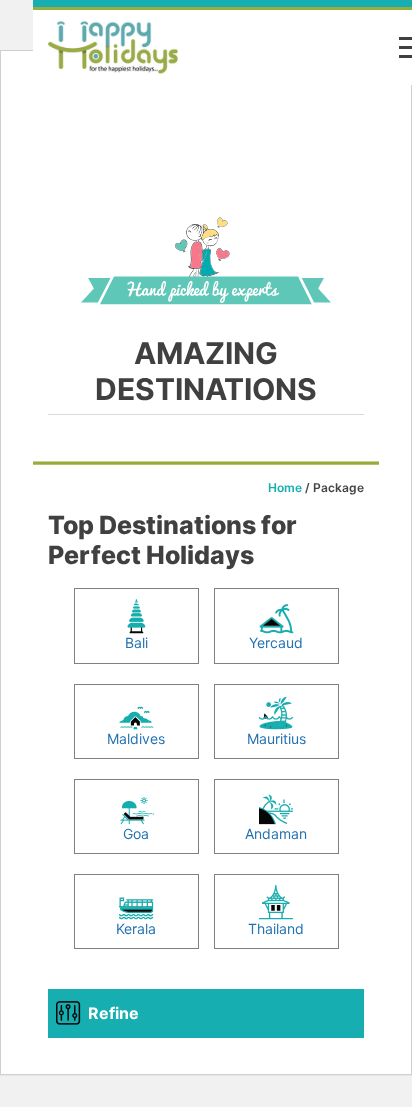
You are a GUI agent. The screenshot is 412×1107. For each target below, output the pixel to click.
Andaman (276, 833)
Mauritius (276, 738)
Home (285, 487)
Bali (136, 642)
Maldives (136, 738)
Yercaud (276, 642)
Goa (136, 833)
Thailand (276, 928)
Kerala (136, 928)
